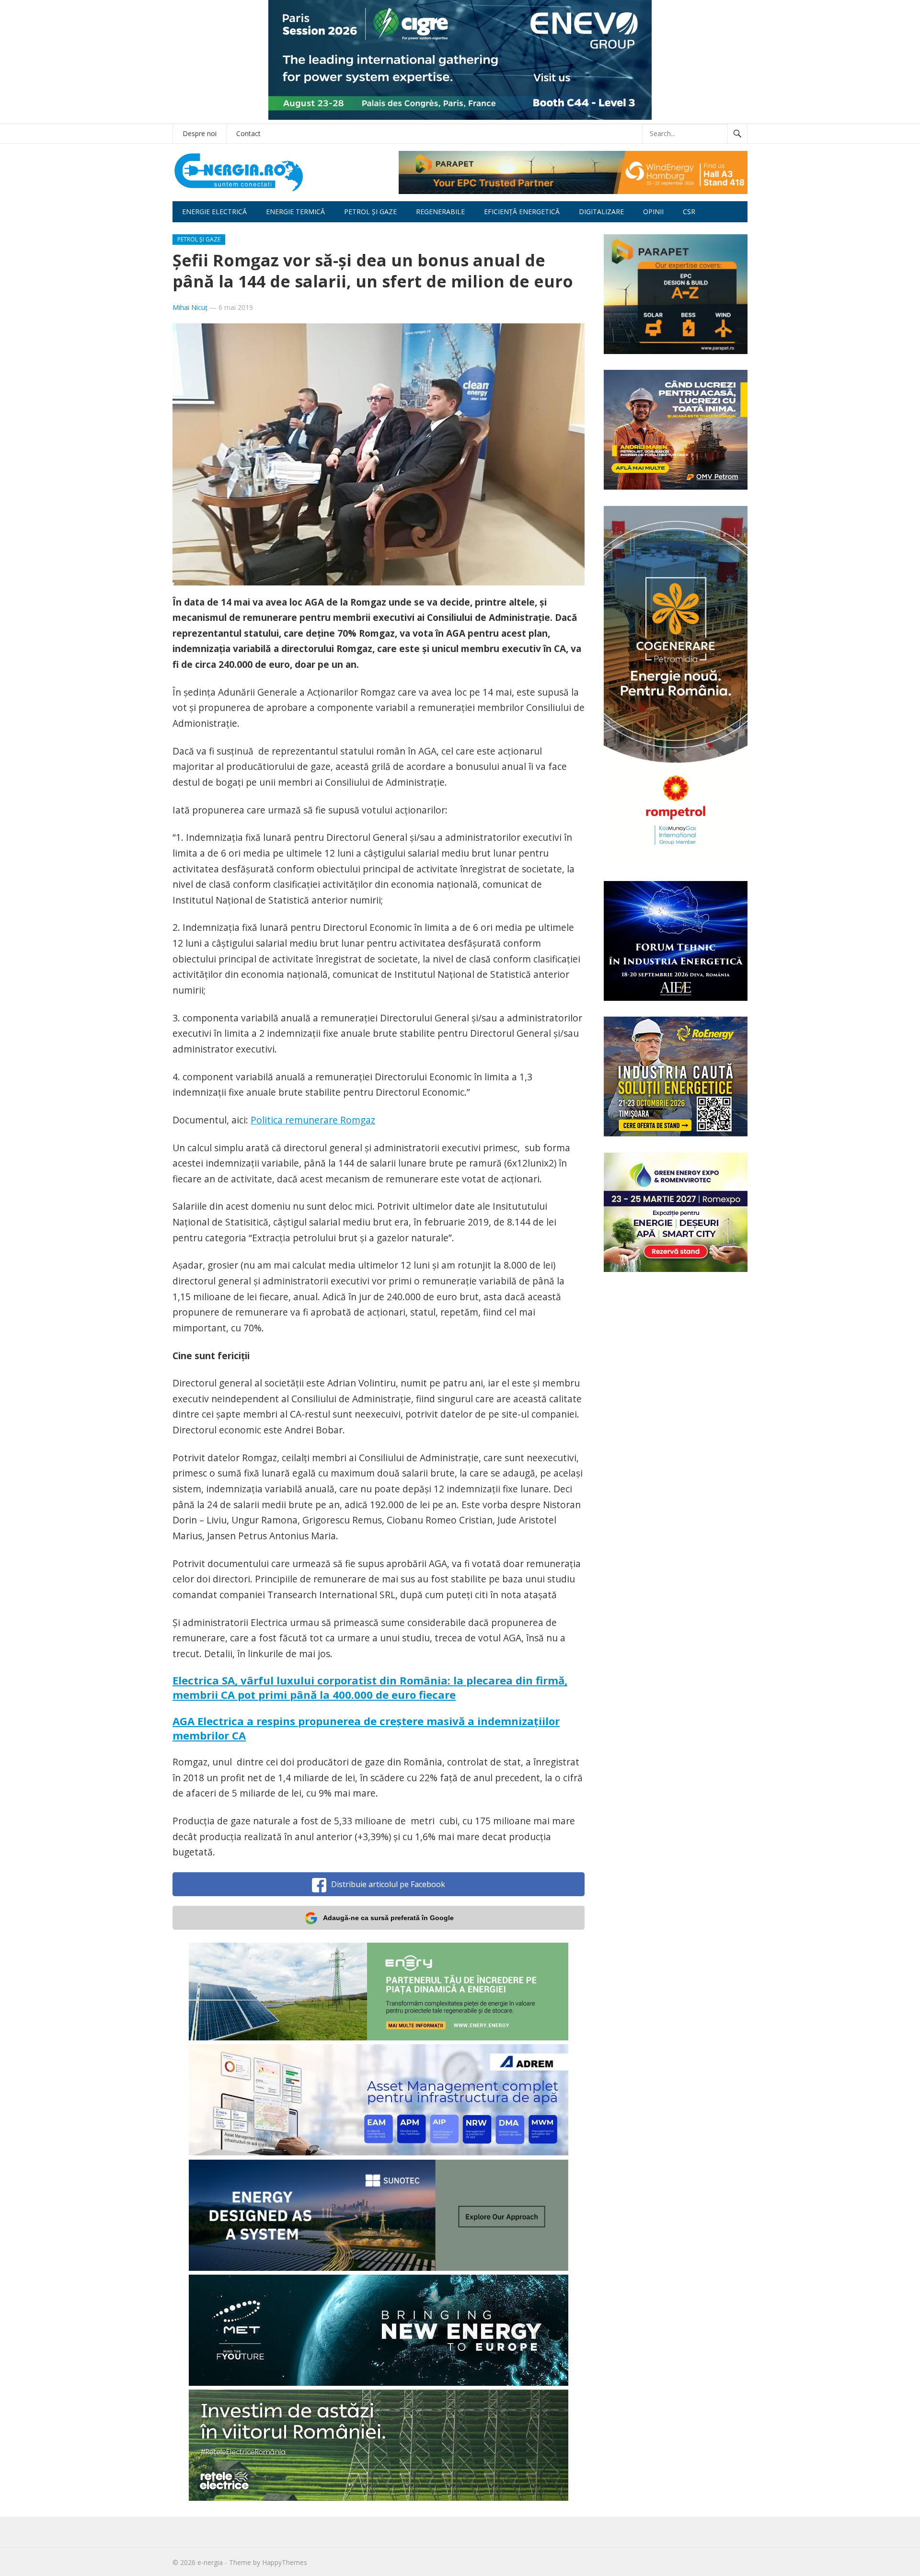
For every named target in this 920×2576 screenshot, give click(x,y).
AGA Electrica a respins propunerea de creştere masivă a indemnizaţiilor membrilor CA (366, 1728)
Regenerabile (440, 212)
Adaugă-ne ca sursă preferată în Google (388, 1918)
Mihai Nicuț (190, 307)
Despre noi (200, 133)
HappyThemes (285, 2562)
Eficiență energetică (522, 212)
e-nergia (210, 2562)
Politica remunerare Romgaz (313, 1120)
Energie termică (295, 212)
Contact (248, 133)
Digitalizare (601, 212)
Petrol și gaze (370, 212)
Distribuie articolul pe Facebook (388, 1884)
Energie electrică (214, 212)
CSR (689, 212)
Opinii (653, 212)
